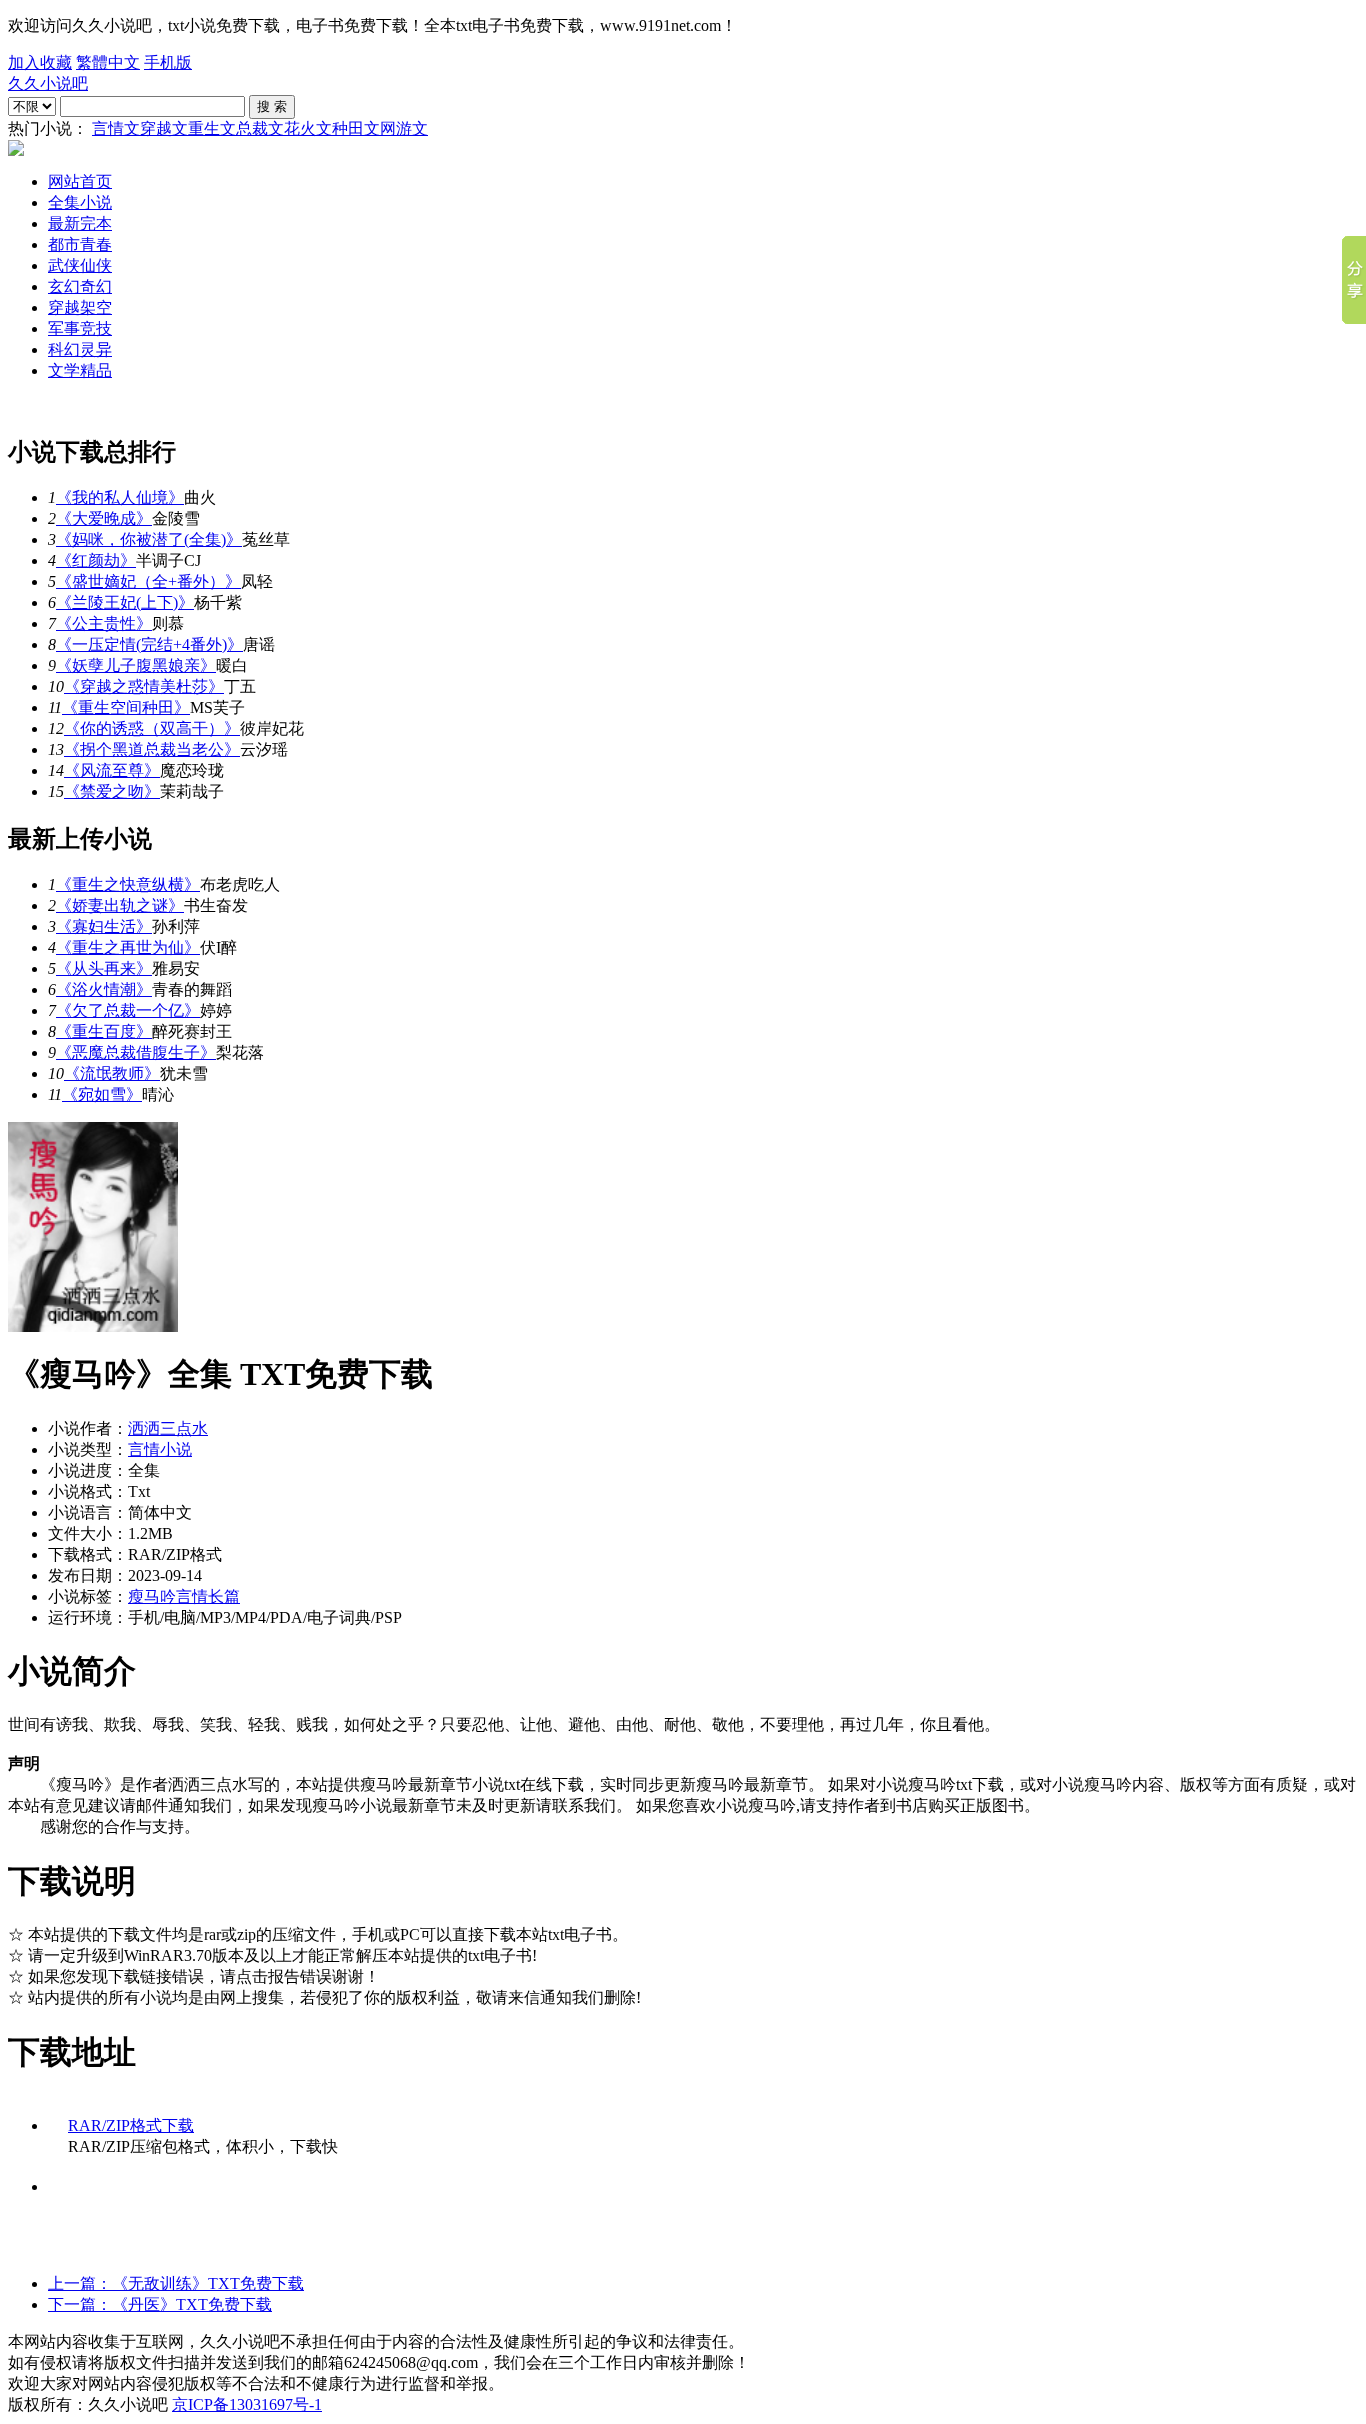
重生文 (212, 128)
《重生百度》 (104, 1031)
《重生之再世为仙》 (128, 947)
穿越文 (164, 128)
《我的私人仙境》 (120, 497)
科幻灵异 (80, 349)
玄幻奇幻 (80, 286)
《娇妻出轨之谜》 (120, 905)
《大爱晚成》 (104, 518)
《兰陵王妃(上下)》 (125, 602)
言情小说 (160, 1449)
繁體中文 (108, 62)
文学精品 (80, 370)
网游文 (404, 128)
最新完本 (80, 223)
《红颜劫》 (96, 560)
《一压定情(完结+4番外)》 (149, 644)
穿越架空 (80, 307)
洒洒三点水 (168, 1428)
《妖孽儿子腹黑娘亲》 (136, 665)
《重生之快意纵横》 (128, 884)
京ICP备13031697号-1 (247, 2404)
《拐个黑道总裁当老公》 (152, 749)
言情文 (116, 128)
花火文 (308, 128)
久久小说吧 (48, 83)
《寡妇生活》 (104, 926)
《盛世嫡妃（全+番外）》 (148, 581)
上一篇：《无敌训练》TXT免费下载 (176, 2283)
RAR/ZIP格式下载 (131, 2125)
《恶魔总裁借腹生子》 (136, 1052)
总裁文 (260, 128)
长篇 (224, 1596)
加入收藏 (40, 62)
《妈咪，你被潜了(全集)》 (149, 539)
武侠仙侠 (80, 265)
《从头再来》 (104, 968)
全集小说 (80, 202)
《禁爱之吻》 (112, 791)
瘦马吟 (152, 1596)
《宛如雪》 (102, 1094)
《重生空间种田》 (126, 707)
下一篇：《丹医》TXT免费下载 (160, 2304)
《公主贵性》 (104, 623)
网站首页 (80, 181)
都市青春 (80, 244)
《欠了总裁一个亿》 (128, 1010)
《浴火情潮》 (104, 989)
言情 (192, 1596)
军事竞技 (80, 328)
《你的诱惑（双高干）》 (152, 728)
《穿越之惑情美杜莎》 (144, 686)
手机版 (168, 62)
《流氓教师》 (112, 1073)
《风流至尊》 (112, 770)
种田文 (356, 128)
